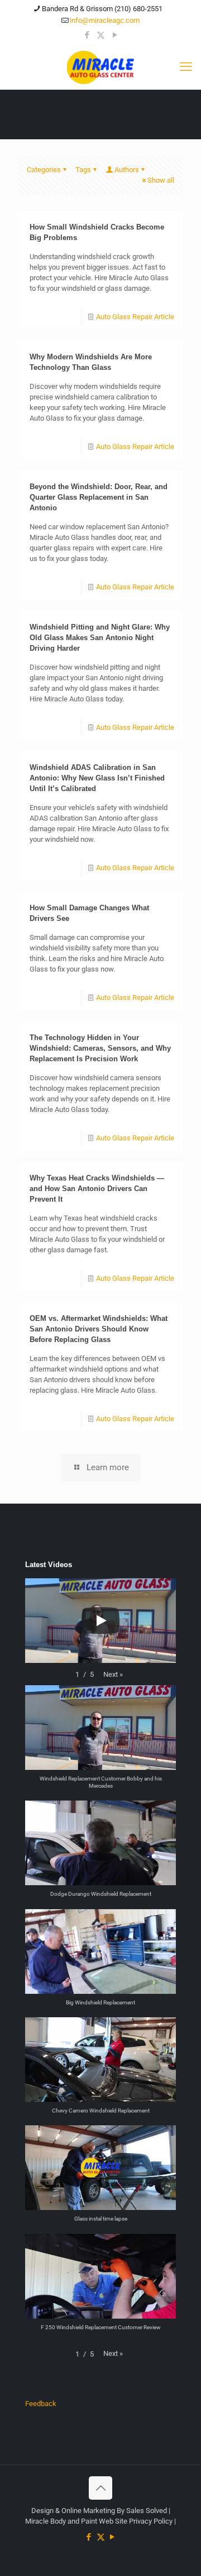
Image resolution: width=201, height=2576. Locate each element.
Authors (127, 170)
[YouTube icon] (115, 35)
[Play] (100, 1621)
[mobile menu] (186, 67)
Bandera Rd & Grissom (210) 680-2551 (102, 9)
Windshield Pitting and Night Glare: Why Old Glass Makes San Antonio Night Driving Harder (100, 638)
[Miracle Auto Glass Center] (100, 67)
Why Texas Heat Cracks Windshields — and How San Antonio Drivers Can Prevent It (97, 1189)
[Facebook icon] (87, 35)
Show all (161, 180)
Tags (83, 170)
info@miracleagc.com (105, 20)
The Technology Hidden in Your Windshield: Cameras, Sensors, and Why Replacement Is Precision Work (100, 1048)
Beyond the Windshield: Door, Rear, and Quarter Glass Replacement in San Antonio (99, 497)
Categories (44, 170)
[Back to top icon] (100, 2488)
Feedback (41, 2404)
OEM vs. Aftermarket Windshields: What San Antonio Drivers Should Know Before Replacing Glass (99, 1329)
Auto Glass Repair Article (135, 317)
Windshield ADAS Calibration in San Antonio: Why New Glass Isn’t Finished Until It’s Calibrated (97, 778)
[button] (113, 1674)
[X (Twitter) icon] (101, 35)
